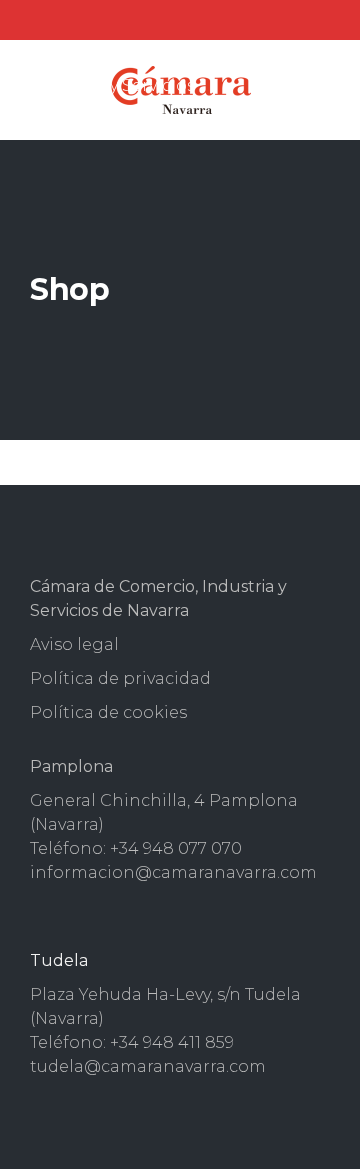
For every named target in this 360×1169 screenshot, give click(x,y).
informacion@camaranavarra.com (173, 872)
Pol (44, 678)
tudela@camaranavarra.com (148, 1066)
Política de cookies (108, 712)
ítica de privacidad (134, 678)
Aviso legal (74, 644)
